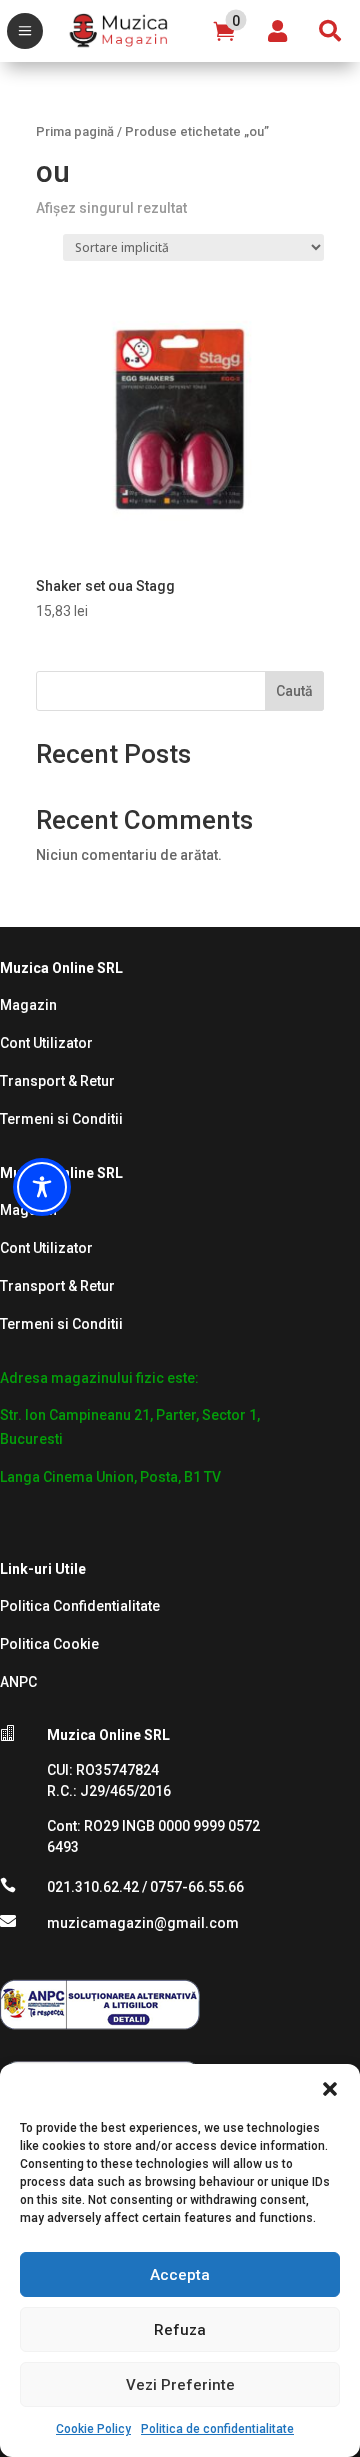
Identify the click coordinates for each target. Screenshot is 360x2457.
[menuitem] (25, 31)
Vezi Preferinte (180, 2385)
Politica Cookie (49, 1644)
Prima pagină (75, 131)
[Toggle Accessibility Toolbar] (42, 1187)
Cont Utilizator (46, 1043)
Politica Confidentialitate (80, 1606)
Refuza (180, 2330)
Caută (294, 691)
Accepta (180, 2275)
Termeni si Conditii (61, 1119)
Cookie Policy (93, 2429)
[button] (330, 2089)
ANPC (18, 1682)
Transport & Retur (57, 1081)
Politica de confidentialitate (217, 2429)
